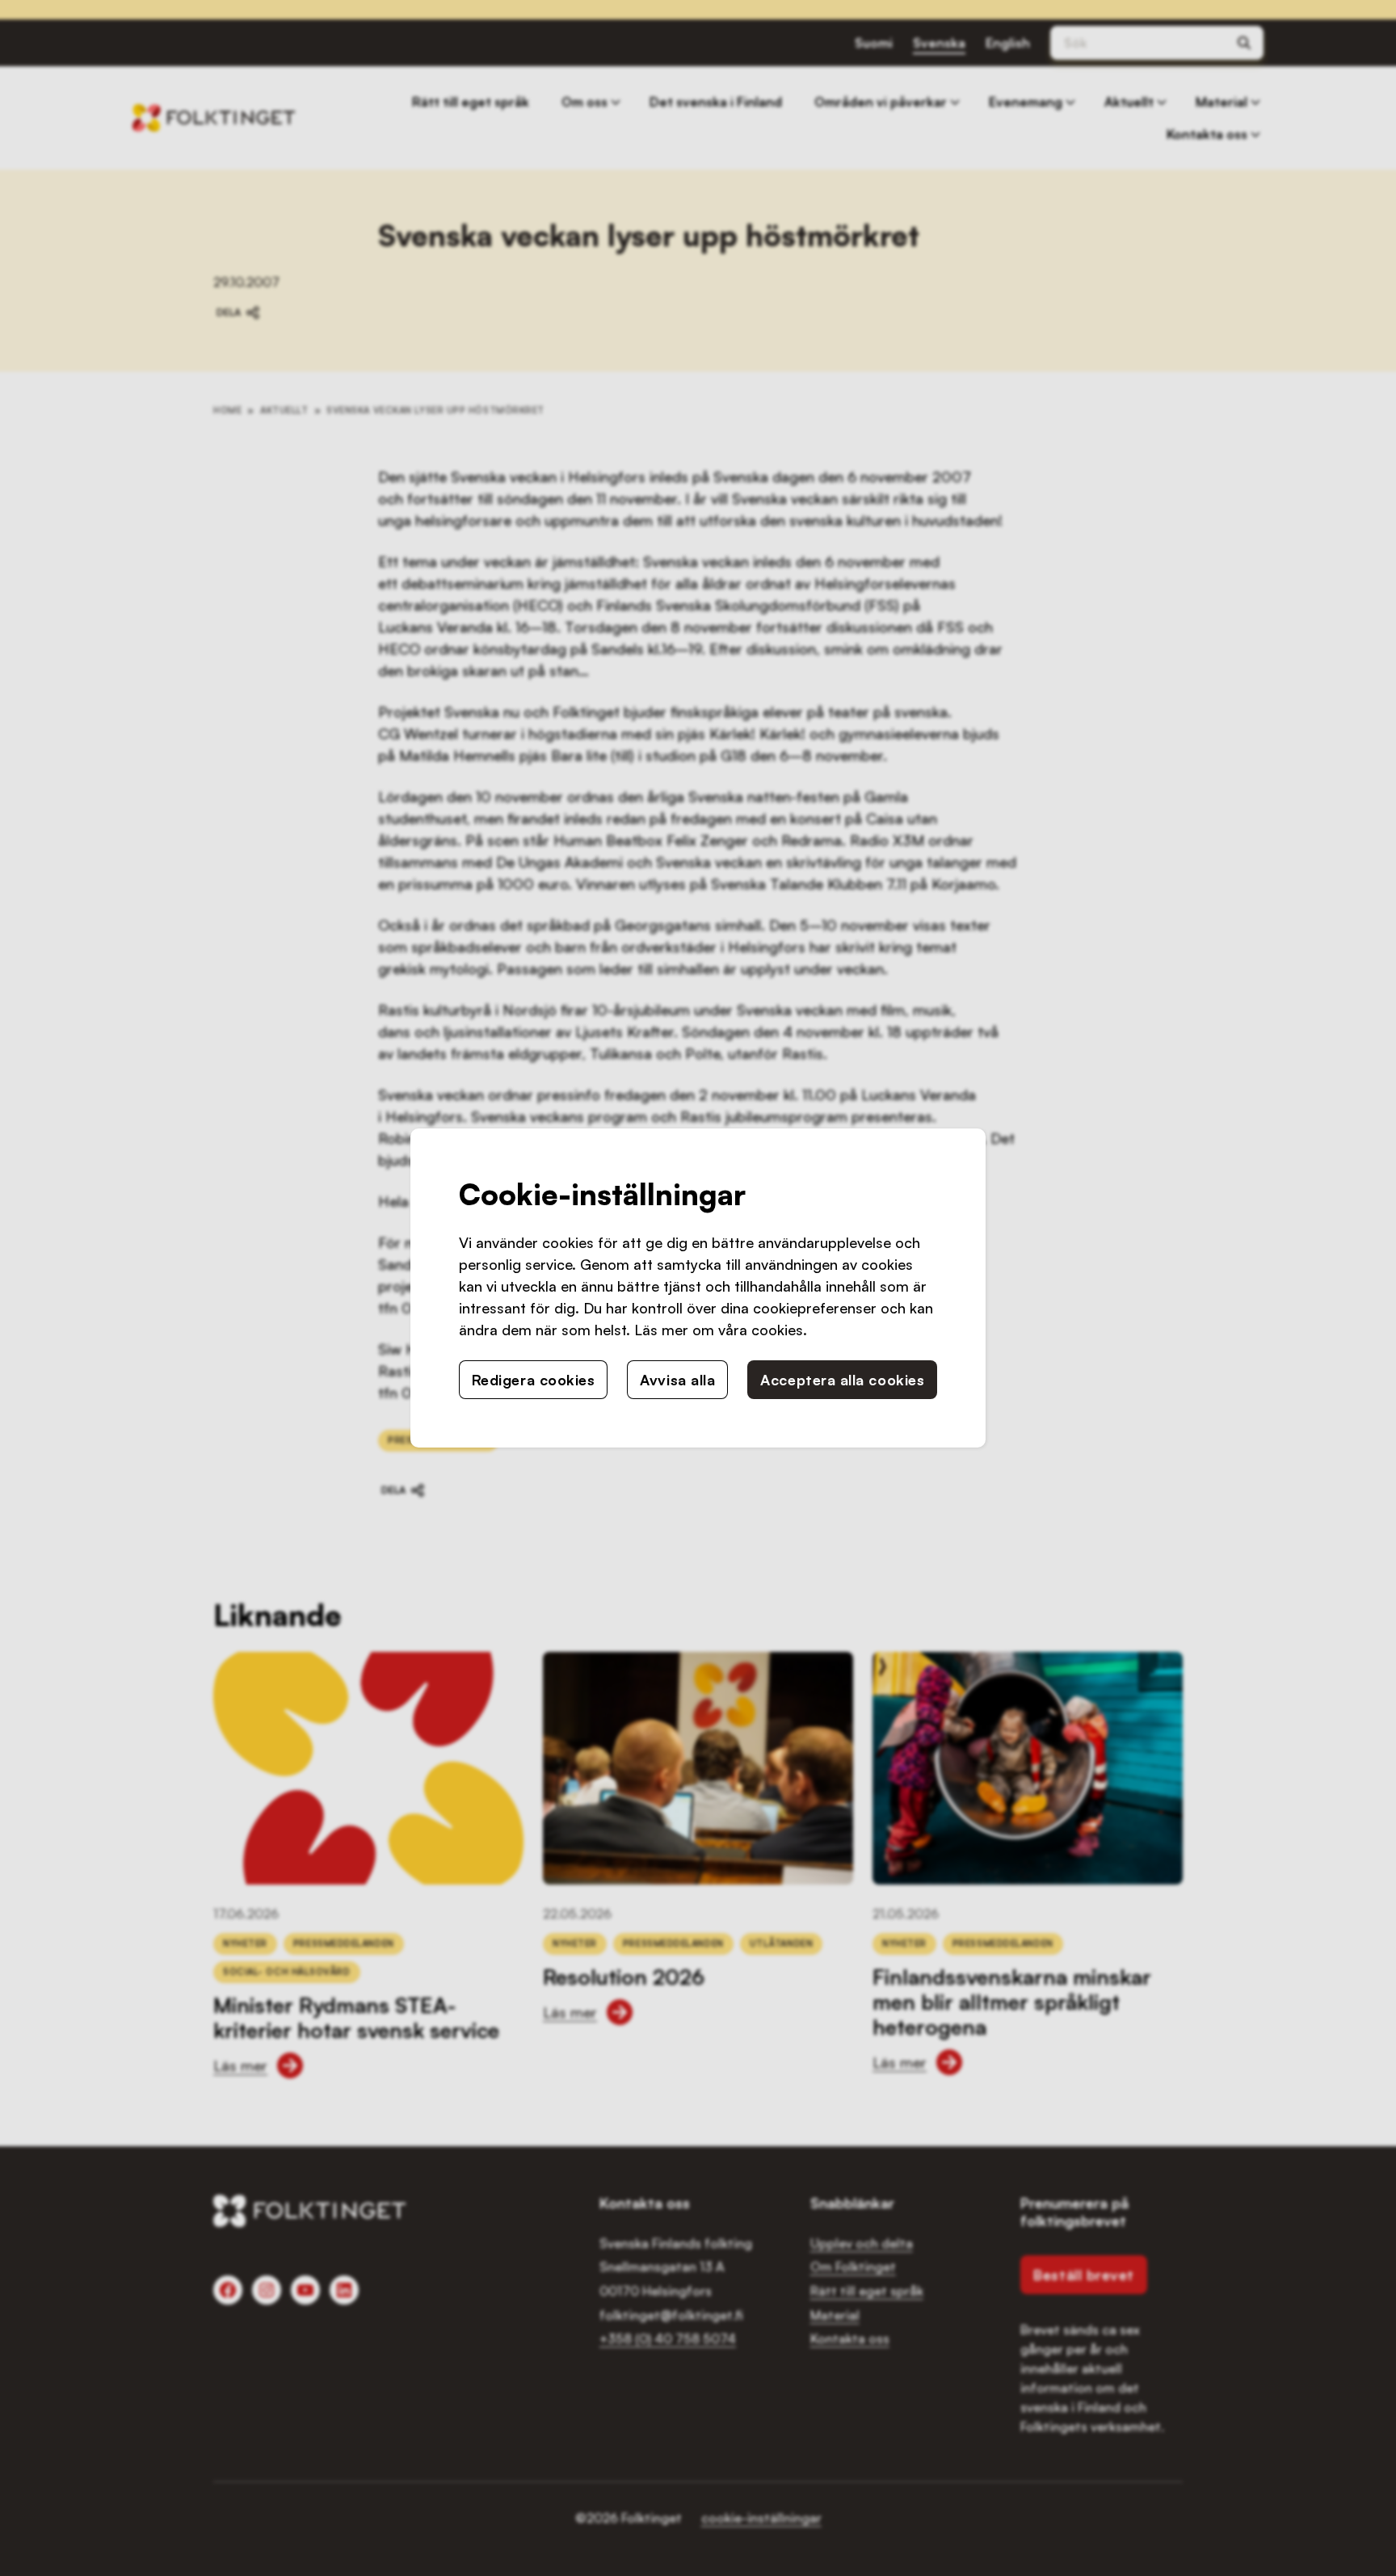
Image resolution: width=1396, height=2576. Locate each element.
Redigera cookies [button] (534, 1380)
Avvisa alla (677, 1380)
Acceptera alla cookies (842, 1380)
